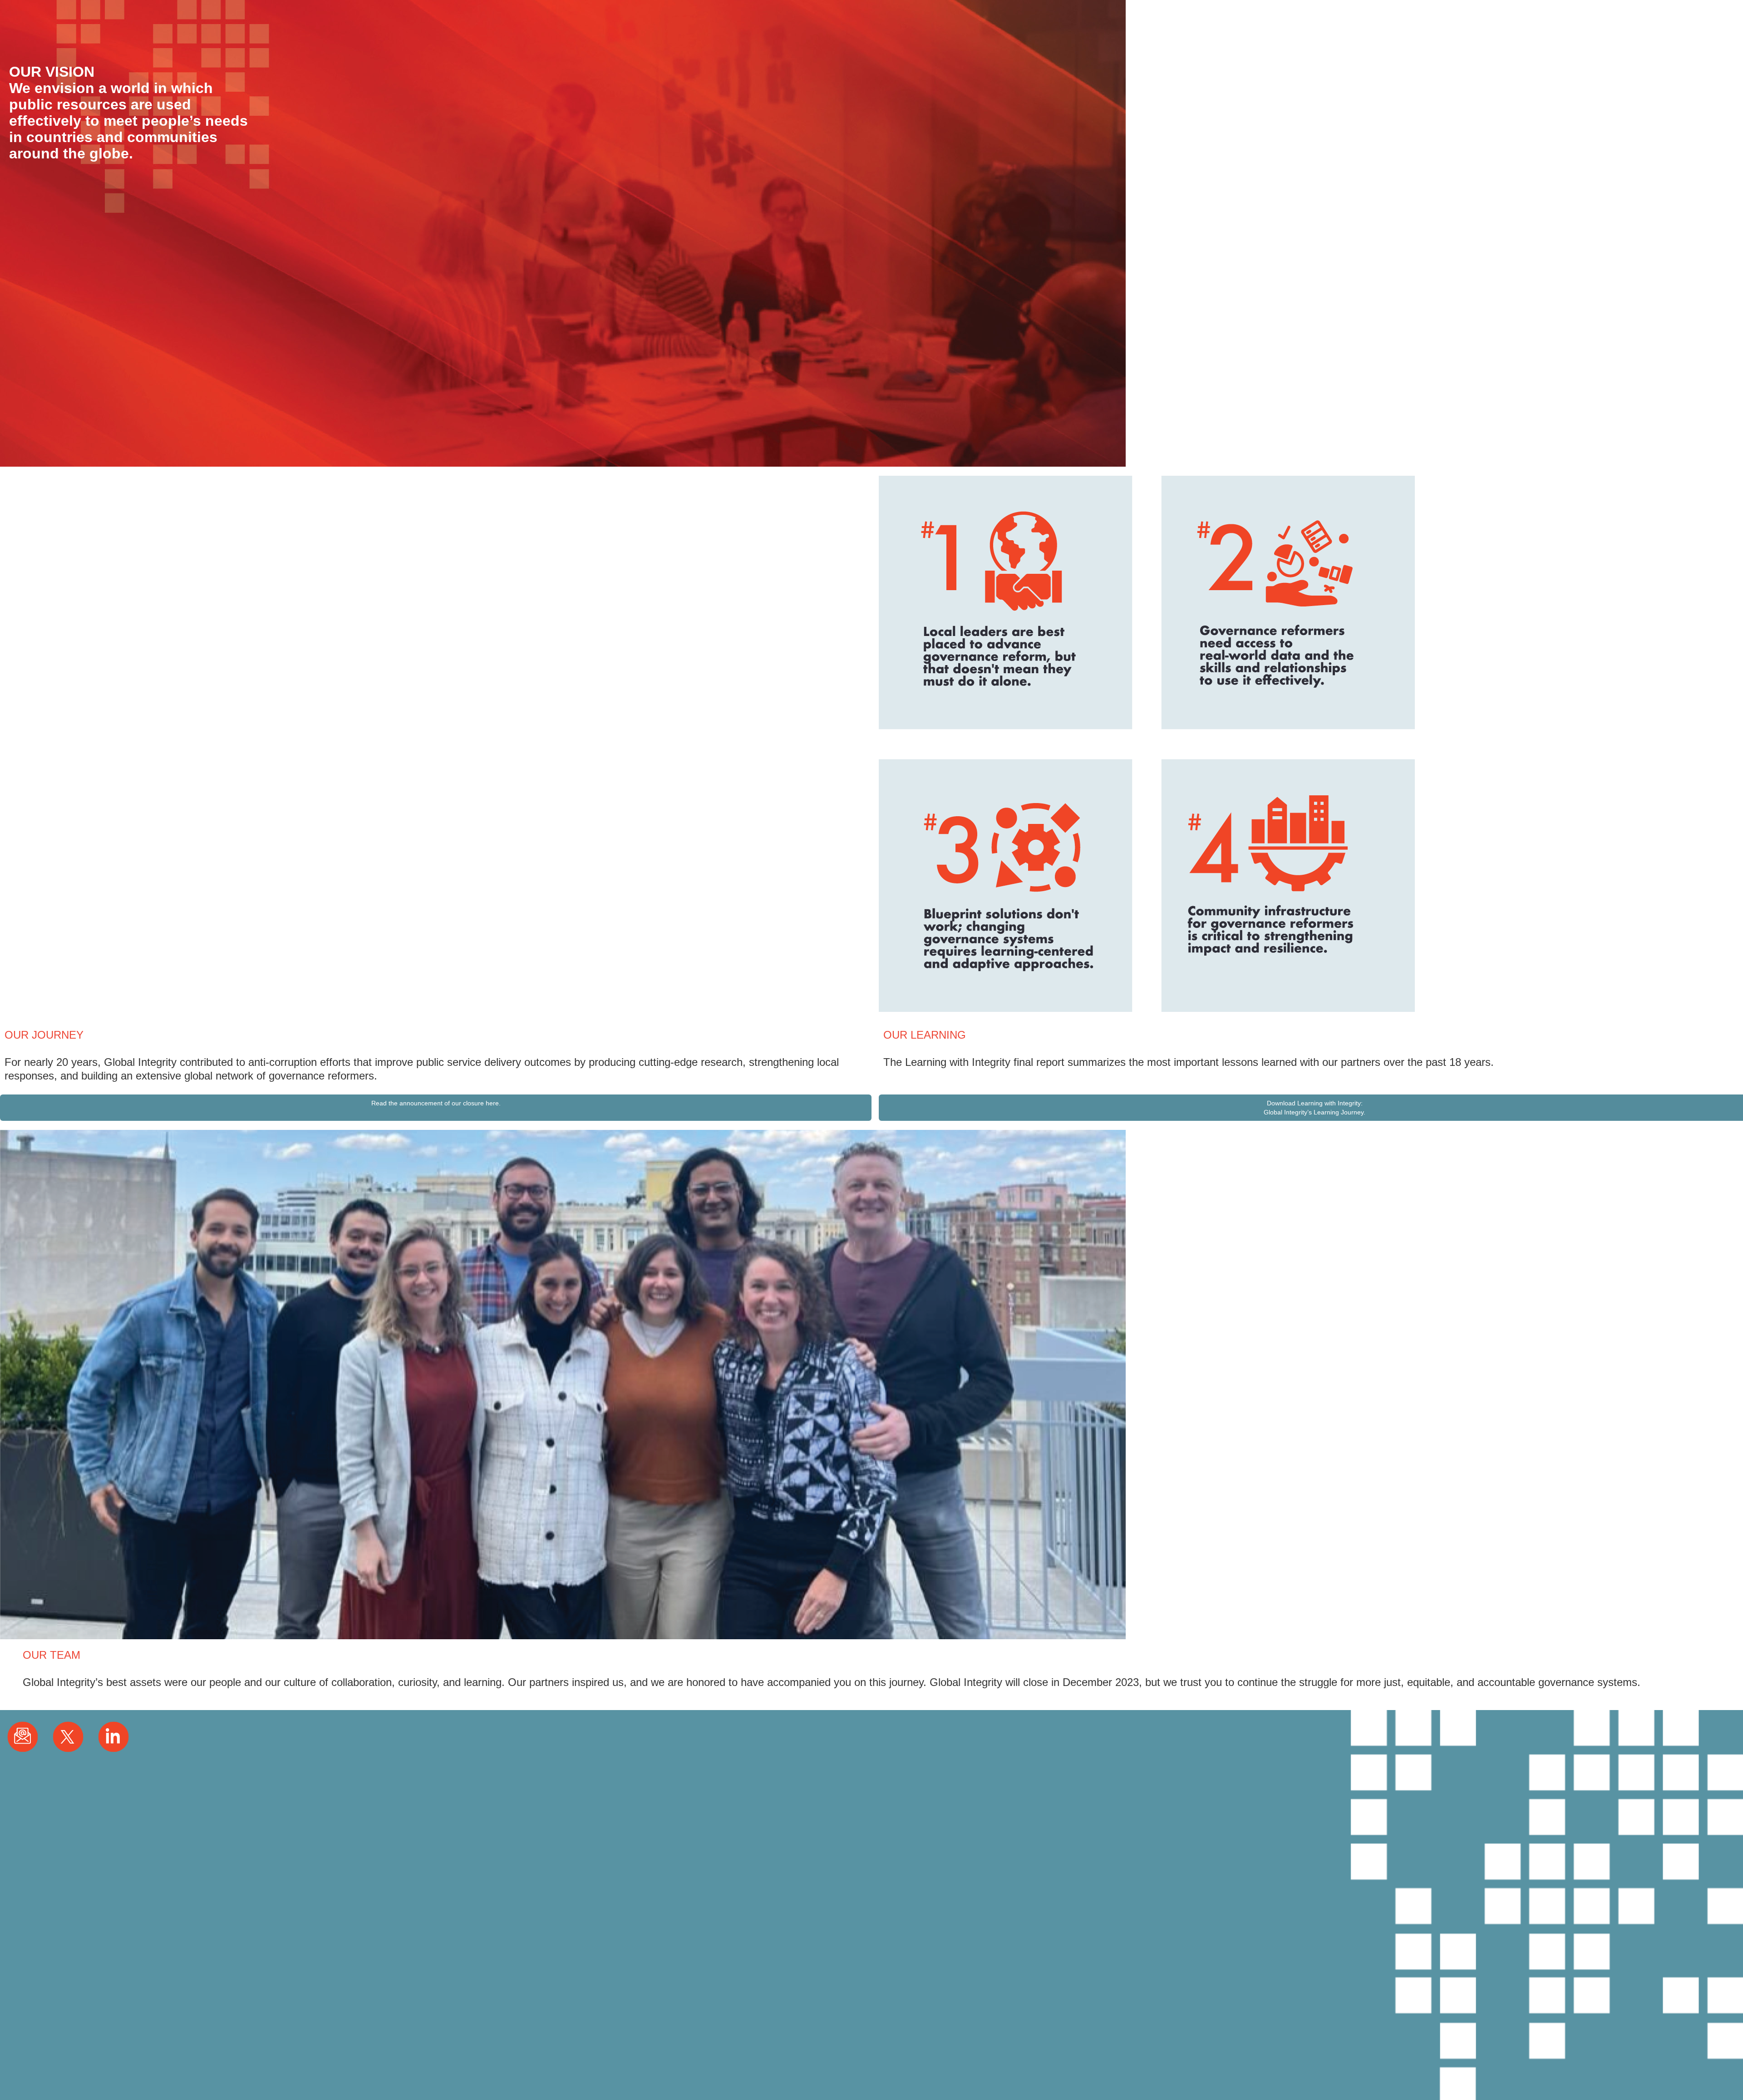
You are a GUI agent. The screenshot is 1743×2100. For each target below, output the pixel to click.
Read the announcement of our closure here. (436, 1103)
